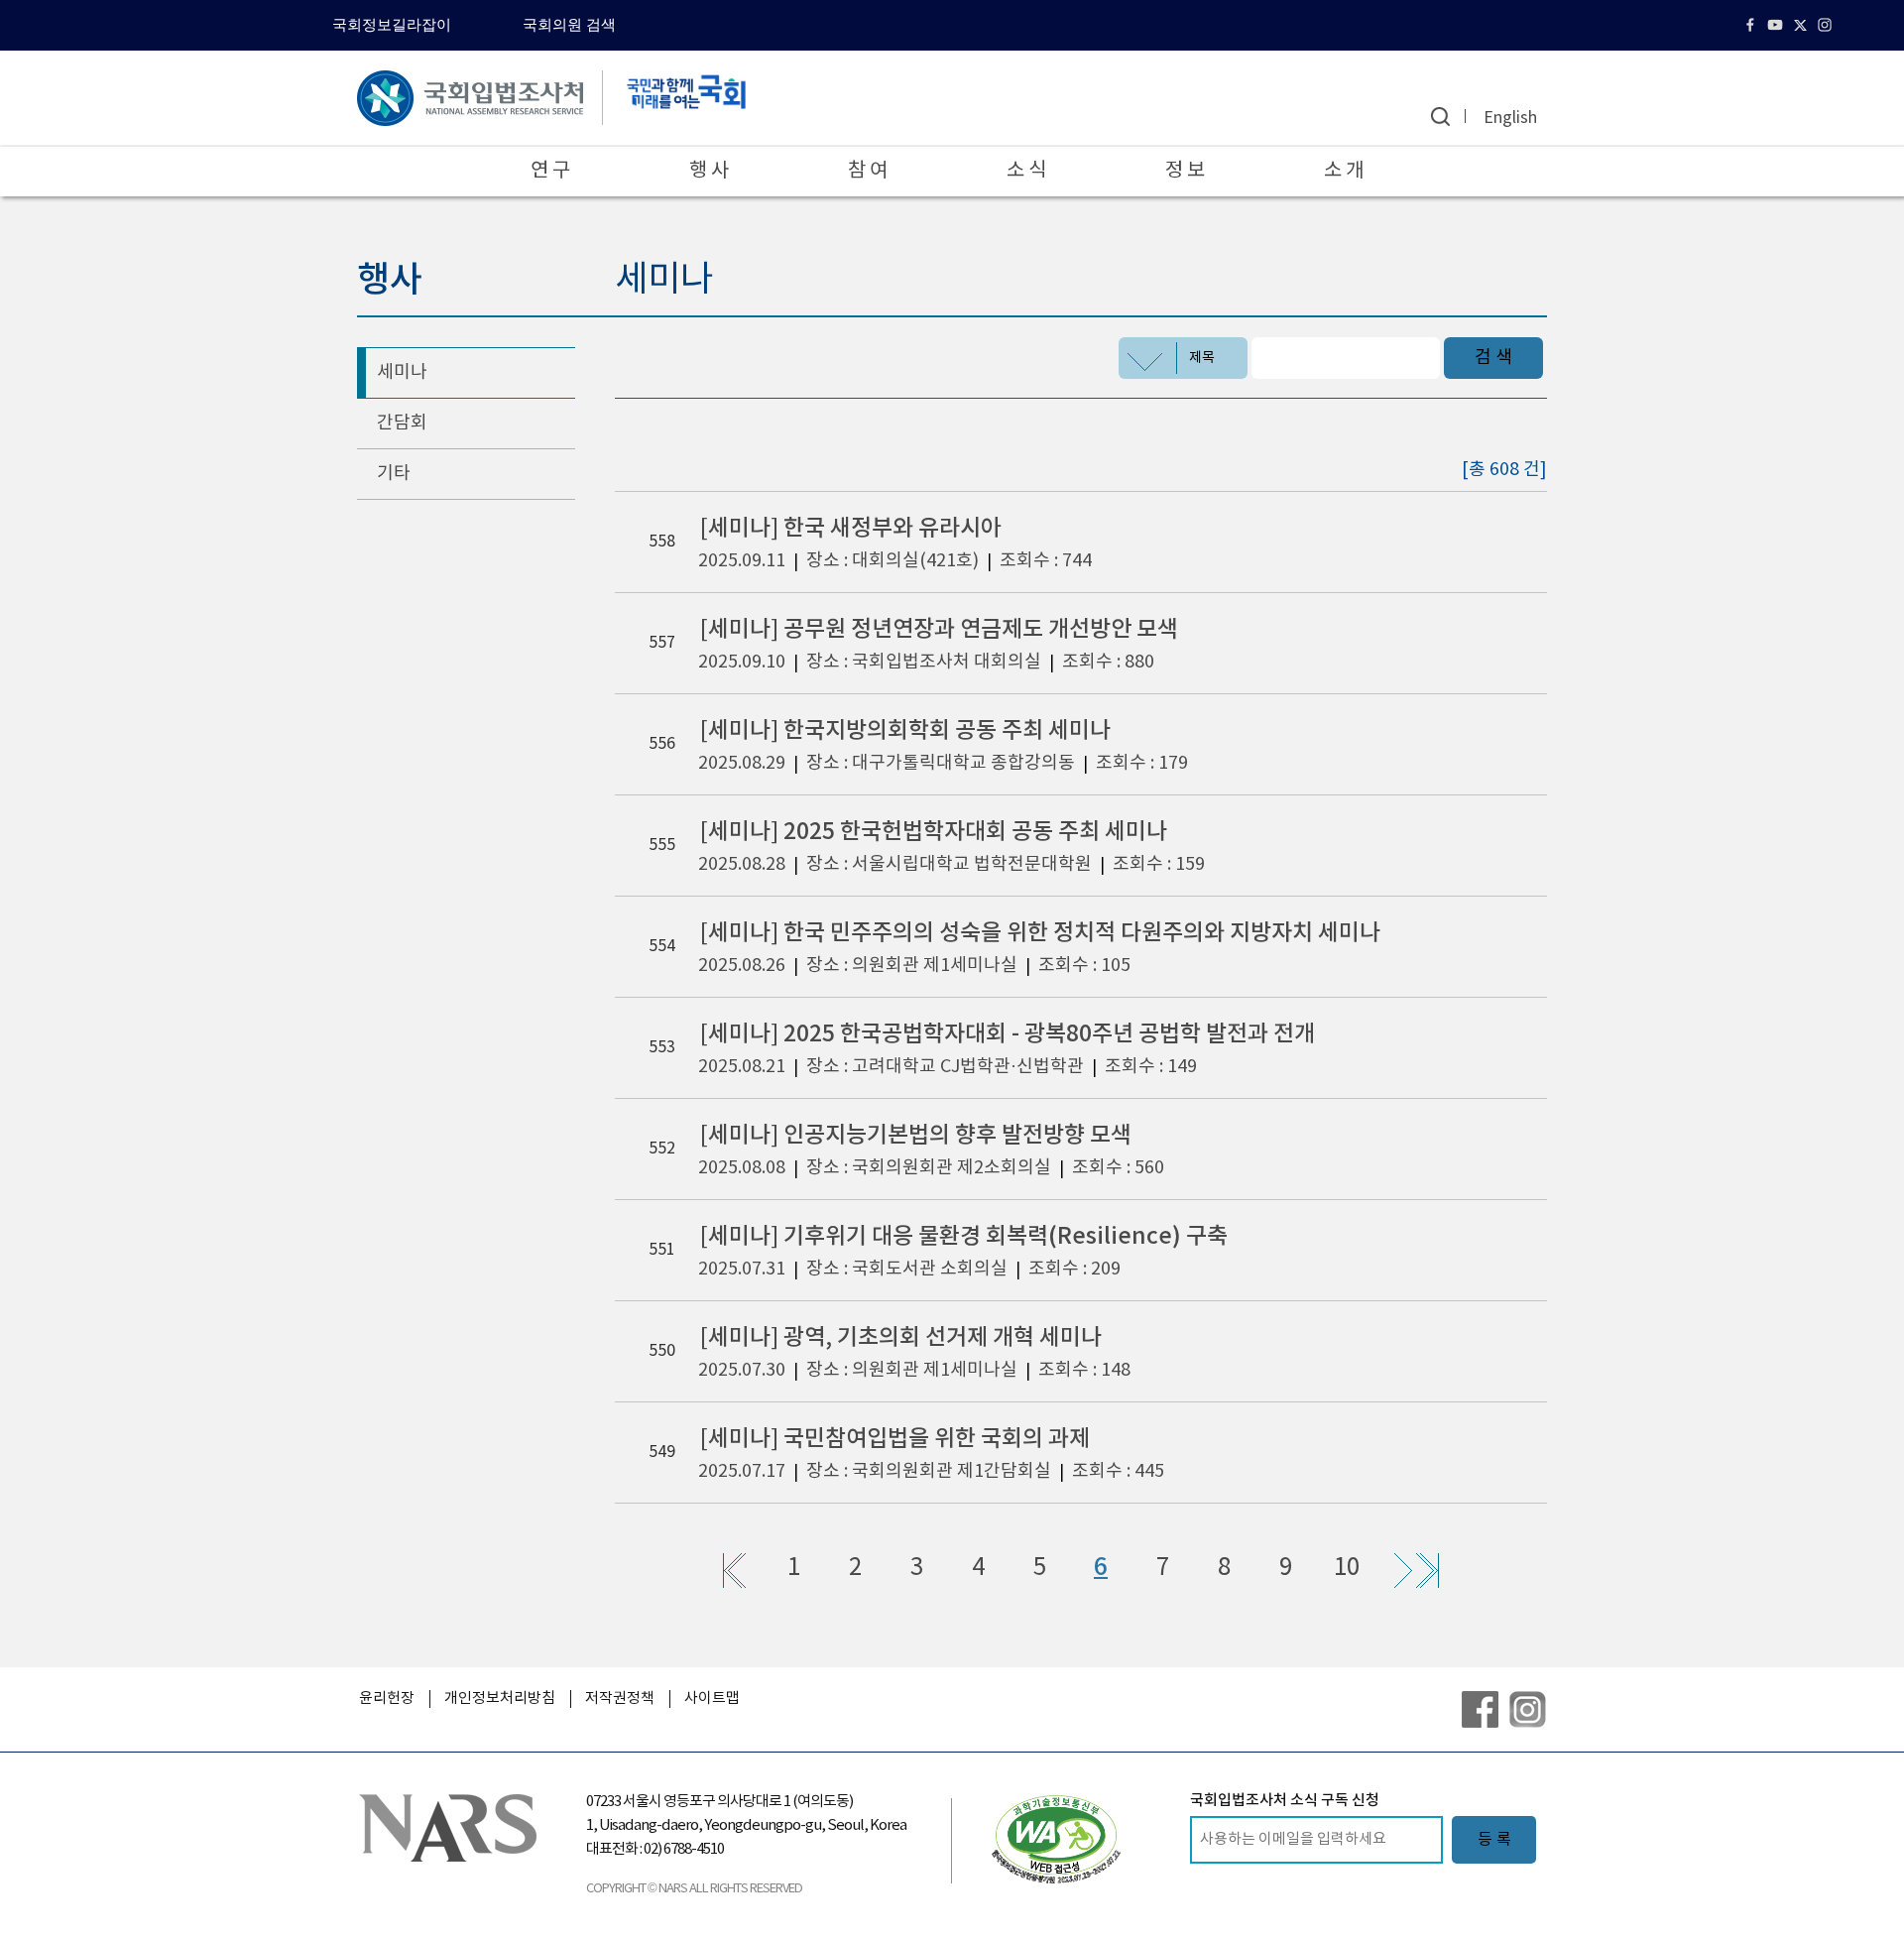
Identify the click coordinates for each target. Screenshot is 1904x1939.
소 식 (1026, 171)
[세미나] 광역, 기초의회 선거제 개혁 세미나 (901, 1337)
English (1510, 118)
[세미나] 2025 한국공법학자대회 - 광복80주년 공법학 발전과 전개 (1008, 1034)
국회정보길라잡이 (392, 25)
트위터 (1802, 25)
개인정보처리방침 (500, 1698)
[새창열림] (1056, 1839)
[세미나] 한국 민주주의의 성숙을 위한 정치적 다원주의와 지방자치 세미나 (1040, 933)
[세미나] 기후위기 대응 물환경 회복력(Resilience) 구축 (964, 1236)
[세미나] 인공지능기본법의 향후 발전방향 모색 (916, 1135)
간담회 (402, 423)
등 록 (1494, 1840)
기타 (394, 474)
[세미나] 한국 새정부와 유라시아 (851, 528)
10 (1347, 1568)
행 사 (709, 171)
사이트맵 (712, 1698)
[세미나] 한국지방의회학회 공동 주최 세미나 (905, 730)
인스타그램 (1827, 25)
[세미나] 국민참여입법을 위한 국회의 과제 (895, 1439)
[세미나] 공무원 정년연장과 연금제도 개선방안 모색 (939, 629)
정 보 (1185, 171)
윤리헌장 (387, 1698)
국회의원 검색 (569, 25)
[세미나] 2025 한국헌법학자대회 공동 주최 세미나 (934, 832)
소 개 (1344, 171)
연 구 (550, 171)
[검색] (1440, 117)
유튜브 (1778, 25)
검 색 (1493, 358)
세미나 (402, 372)
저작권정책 (620, 1698)
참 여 (868, 171)
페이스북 (1753, 25)
